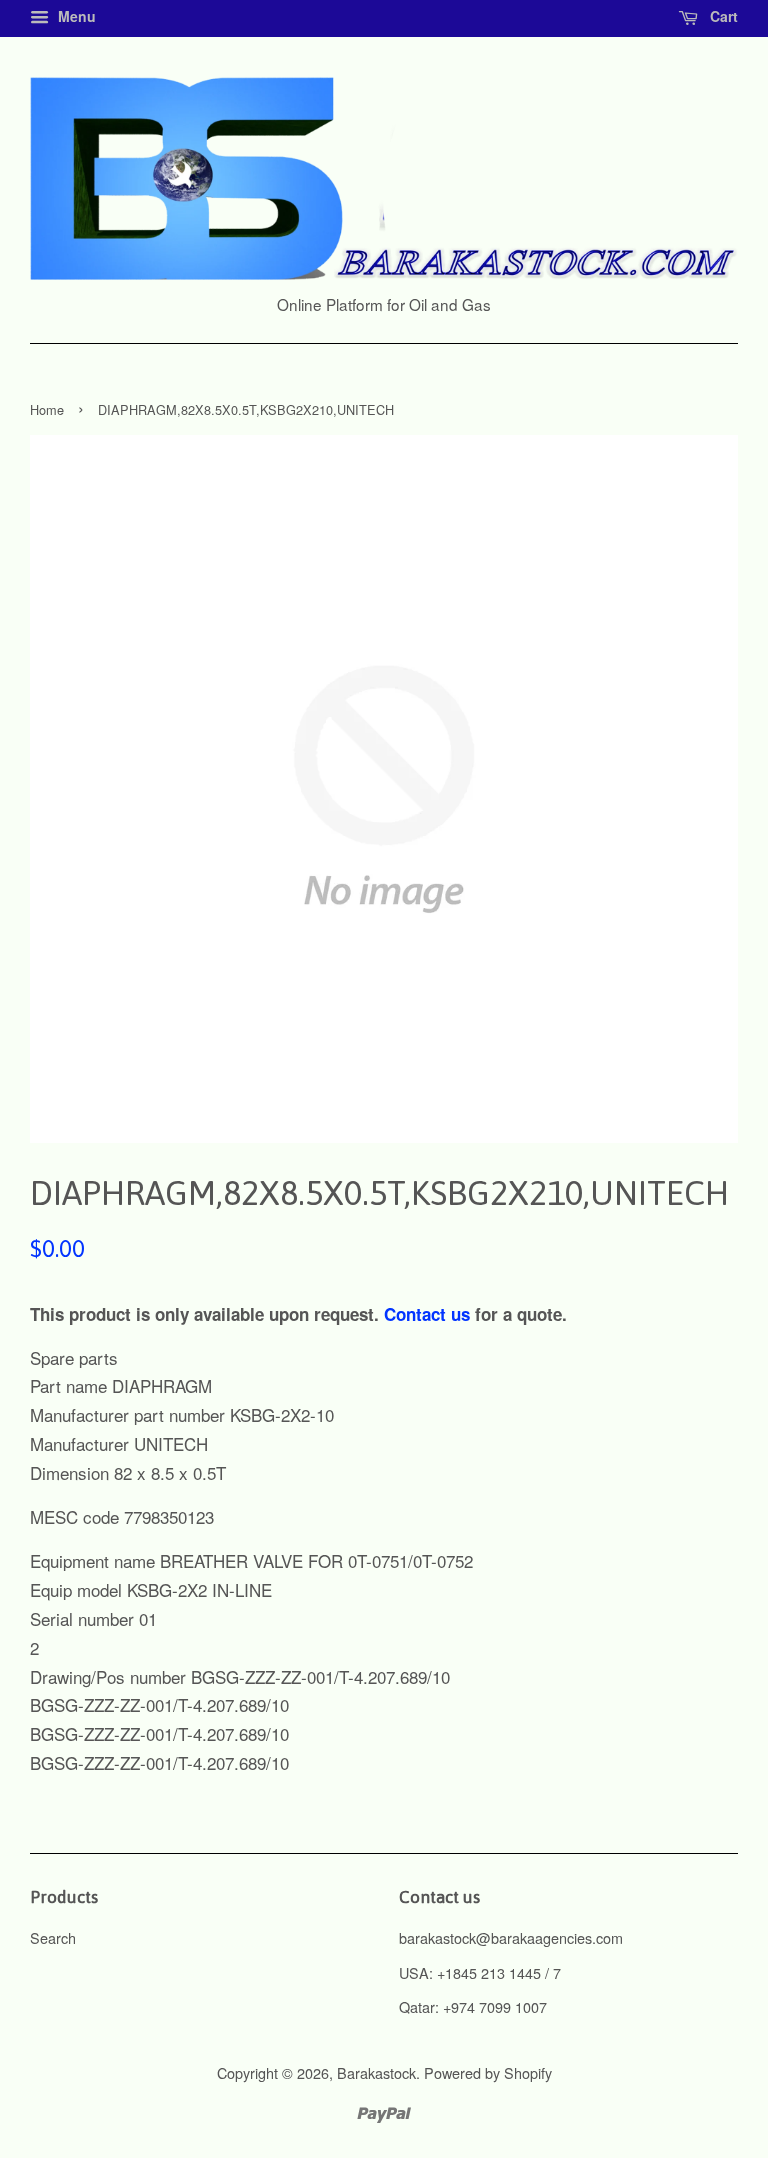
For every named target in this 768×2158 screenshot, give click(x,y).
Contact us (427, 1314)
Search (53, 1937)
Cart (722, 16)
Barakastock (376, 2072)
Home (47, 409)
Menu (75, 16)
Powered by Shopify (488, 2072)
